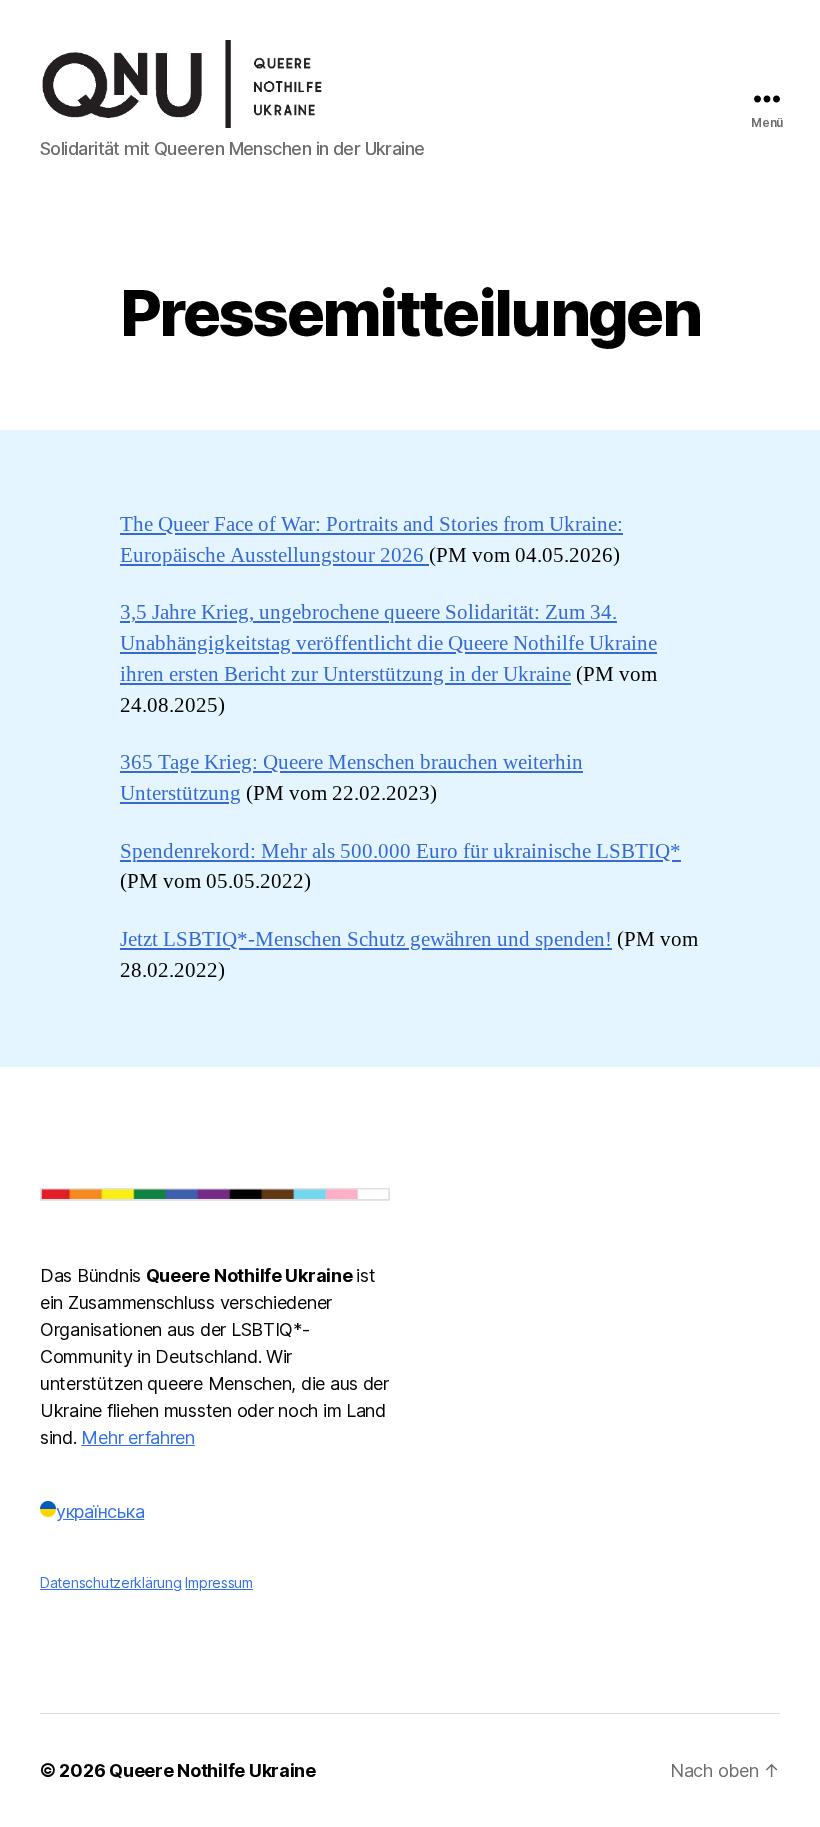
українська (100, 1511)
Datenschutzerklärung (111, 1582)
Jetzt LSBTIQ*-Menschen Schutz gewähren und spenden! (366, 939)
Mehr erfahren (138, 1437)
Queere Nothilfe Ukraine (212, 1770)
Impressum (219, 1582)
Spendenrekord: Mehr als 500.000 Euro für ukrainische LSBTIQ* (400, 851)
